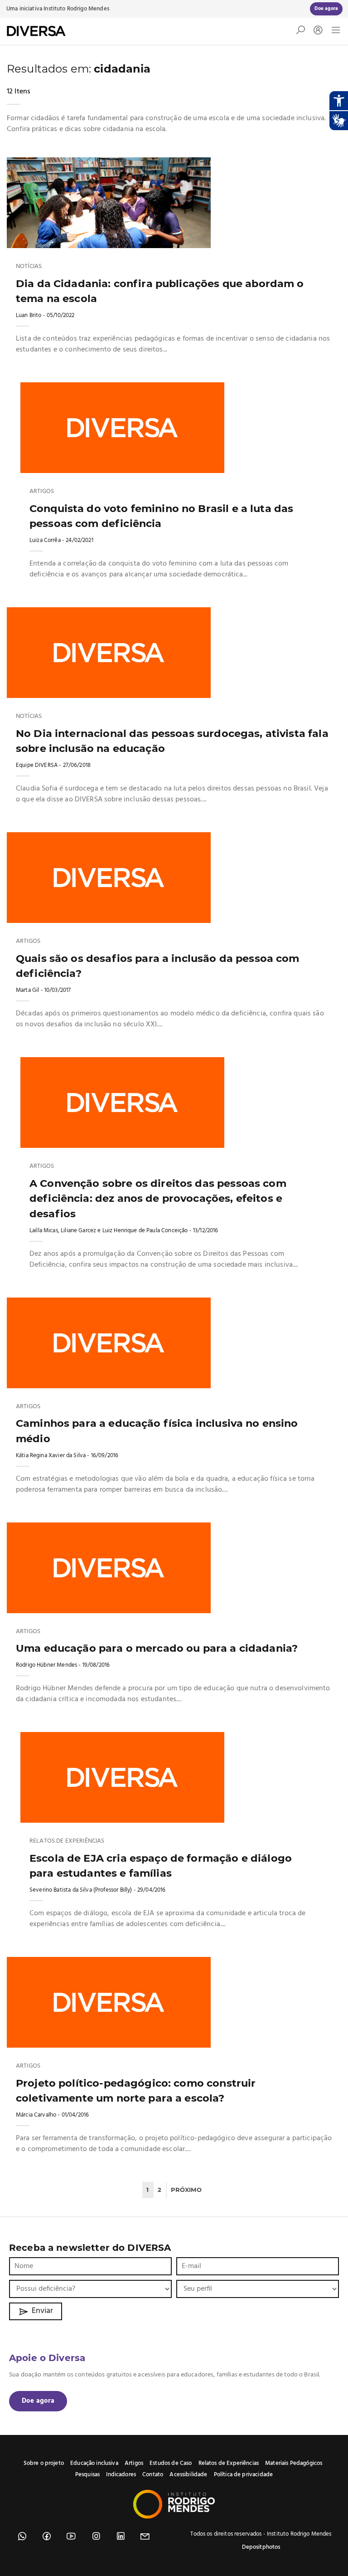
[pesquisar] (300, 32)
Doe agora (38, 2401)
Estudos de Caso (171, 2463)
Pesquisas (87, 2475)
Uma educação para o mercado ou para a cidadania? (157, 1648)
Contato (153, 2475)
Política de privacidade (243, 2475)
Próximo (186, 2190)
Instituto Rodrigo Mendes (76, 9)
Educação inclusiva (94, 2463)
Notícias (29, 267)
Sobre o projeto (44, 2463)
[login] (316, 31)
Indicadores (121, 2475)
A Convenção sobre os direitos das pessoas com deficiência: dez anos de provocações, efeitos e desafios (158, 1198)
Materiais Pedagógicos (294, 2463)
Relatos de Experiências (67, 1841)
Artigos (42, 492)
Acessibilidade (188, 2475)
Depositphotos (261, 2547)
